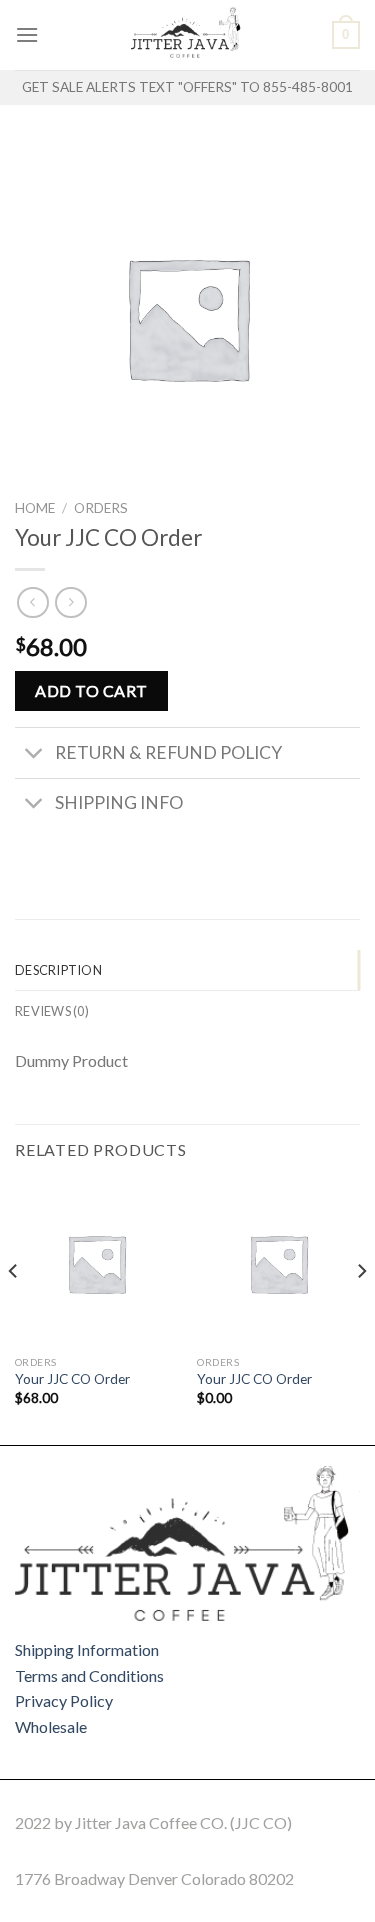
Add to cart (91, 690)
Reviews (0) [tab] (52, 1011)
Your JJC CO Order (72, 1379)
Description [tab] (58, 970)
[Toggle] (34, 755)
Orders (101, 508)
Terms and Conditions (89, 1675)
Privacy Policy (64, 1700)
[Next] (361, 1311)
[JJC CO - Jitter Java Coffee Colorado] (188, 35)
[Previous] (14, 1311)
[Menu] (27, 34)
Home (35, 508)
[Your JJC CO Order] (96, 1263)
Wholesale (51, 1726)
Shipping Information (87, 1649)
